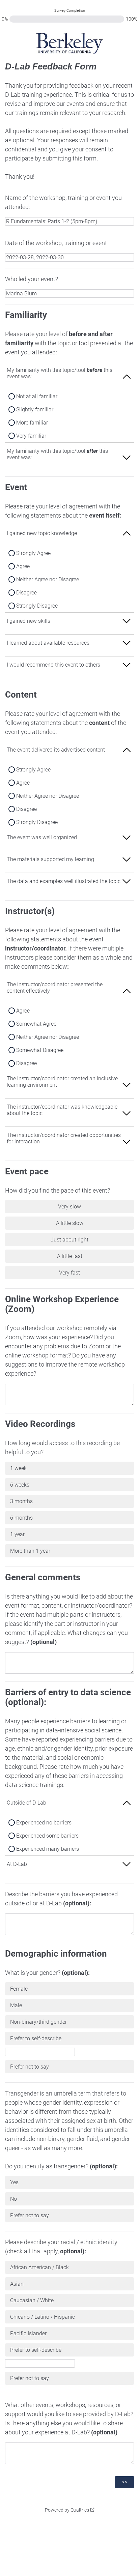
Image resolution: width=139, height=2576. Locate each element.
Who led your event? (32, 279)
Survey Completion (70, 11)
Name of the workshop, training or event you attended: (63, 202)
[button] (69, 376)
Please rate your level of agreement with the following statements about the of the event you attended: (66, 712)
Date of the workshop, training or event (56, 243)
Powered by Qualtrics (67, 2510)
